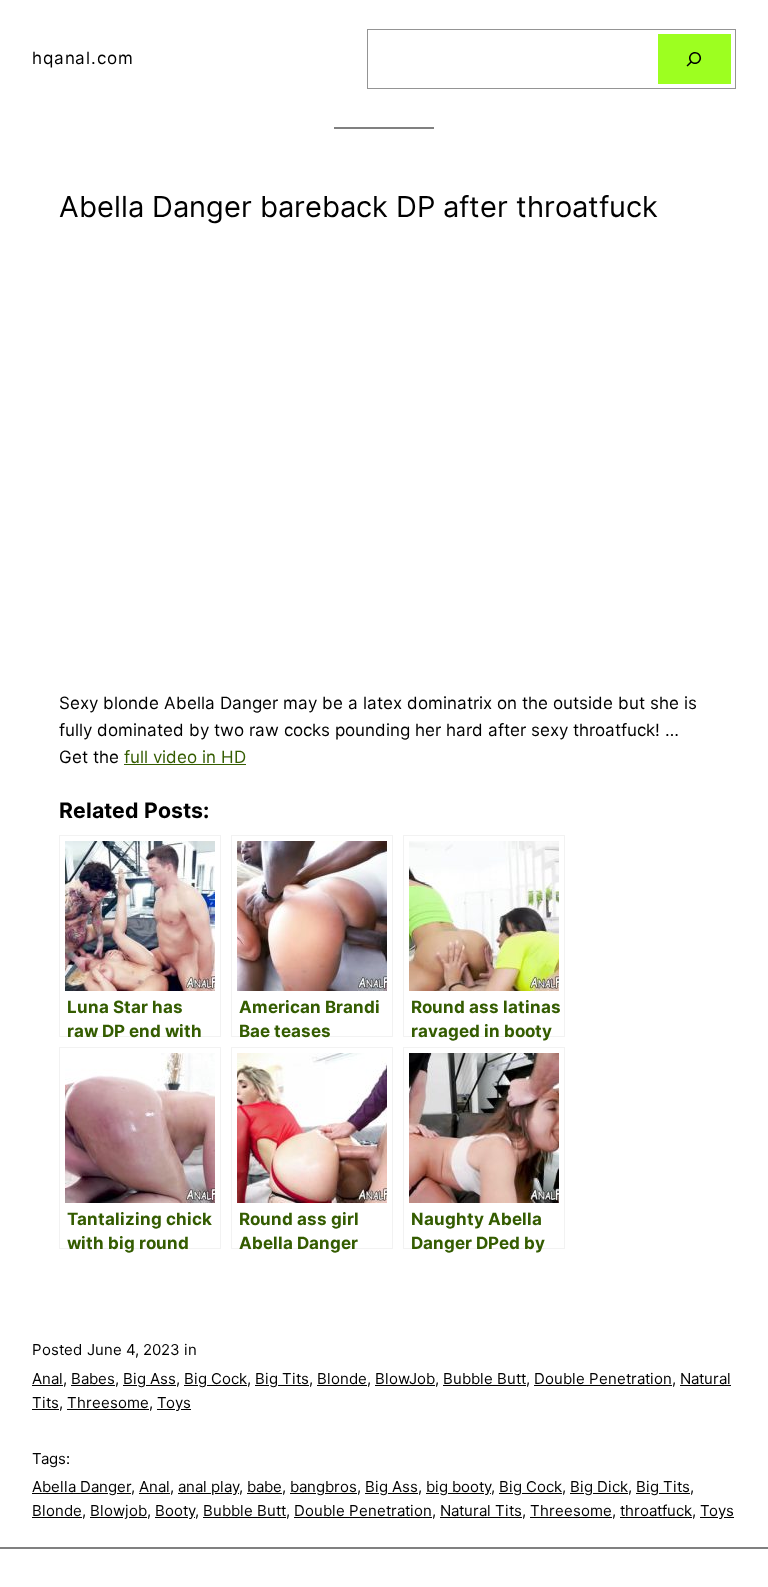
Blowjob (118, 1510)
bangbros (323, 1486)
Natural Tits (481, 1510)
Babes (93, 1378)
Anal (47, 1378)
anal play (208, 1486)
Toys (174, 1402)
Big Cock (215, 1378)
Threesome (108, 1402)
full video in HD (185, 757)
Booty (175, 1510)
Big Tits (282, 1378)
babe (264, 1486)
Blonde (342, 1378)
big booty (458, 1486)
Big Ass (149, 1378)
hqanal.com (83, 58)
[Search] (694, 59)
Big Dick (599, 1486)
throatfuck (656, 1510)
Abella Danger (81, 1486)
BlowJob (405, 1378)
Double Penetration (603, 1378)
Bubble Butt (484, 1378)
